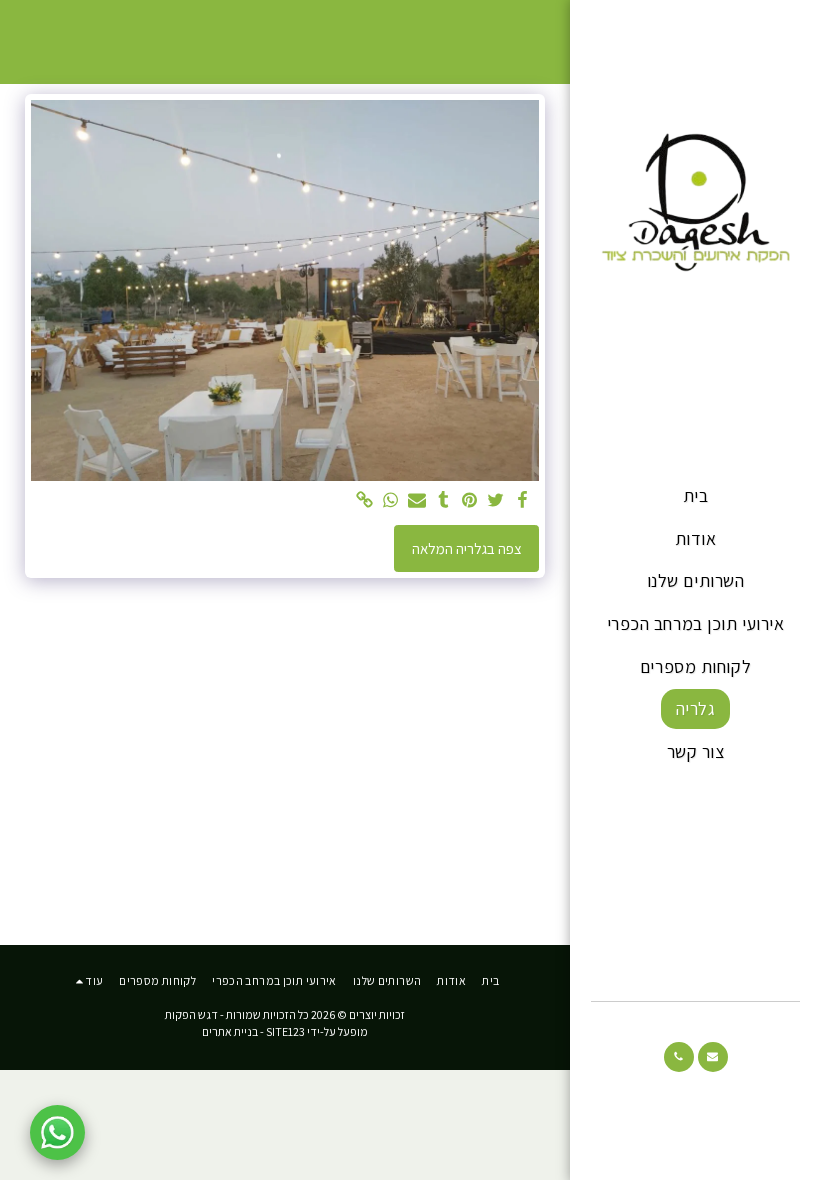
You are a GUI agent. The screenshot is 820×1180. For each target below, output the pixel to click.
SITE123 (285, 1031)
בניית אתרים (230, 1031)
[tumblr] (443, 501)
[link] (364, 501)
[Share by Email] (417, 501)
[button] (713, 1057)
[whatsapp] (391, 501)
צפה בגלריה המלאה (467, 548)
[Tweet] (496, 501)
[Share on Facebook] (522, 501)
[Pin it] (469, 501)
